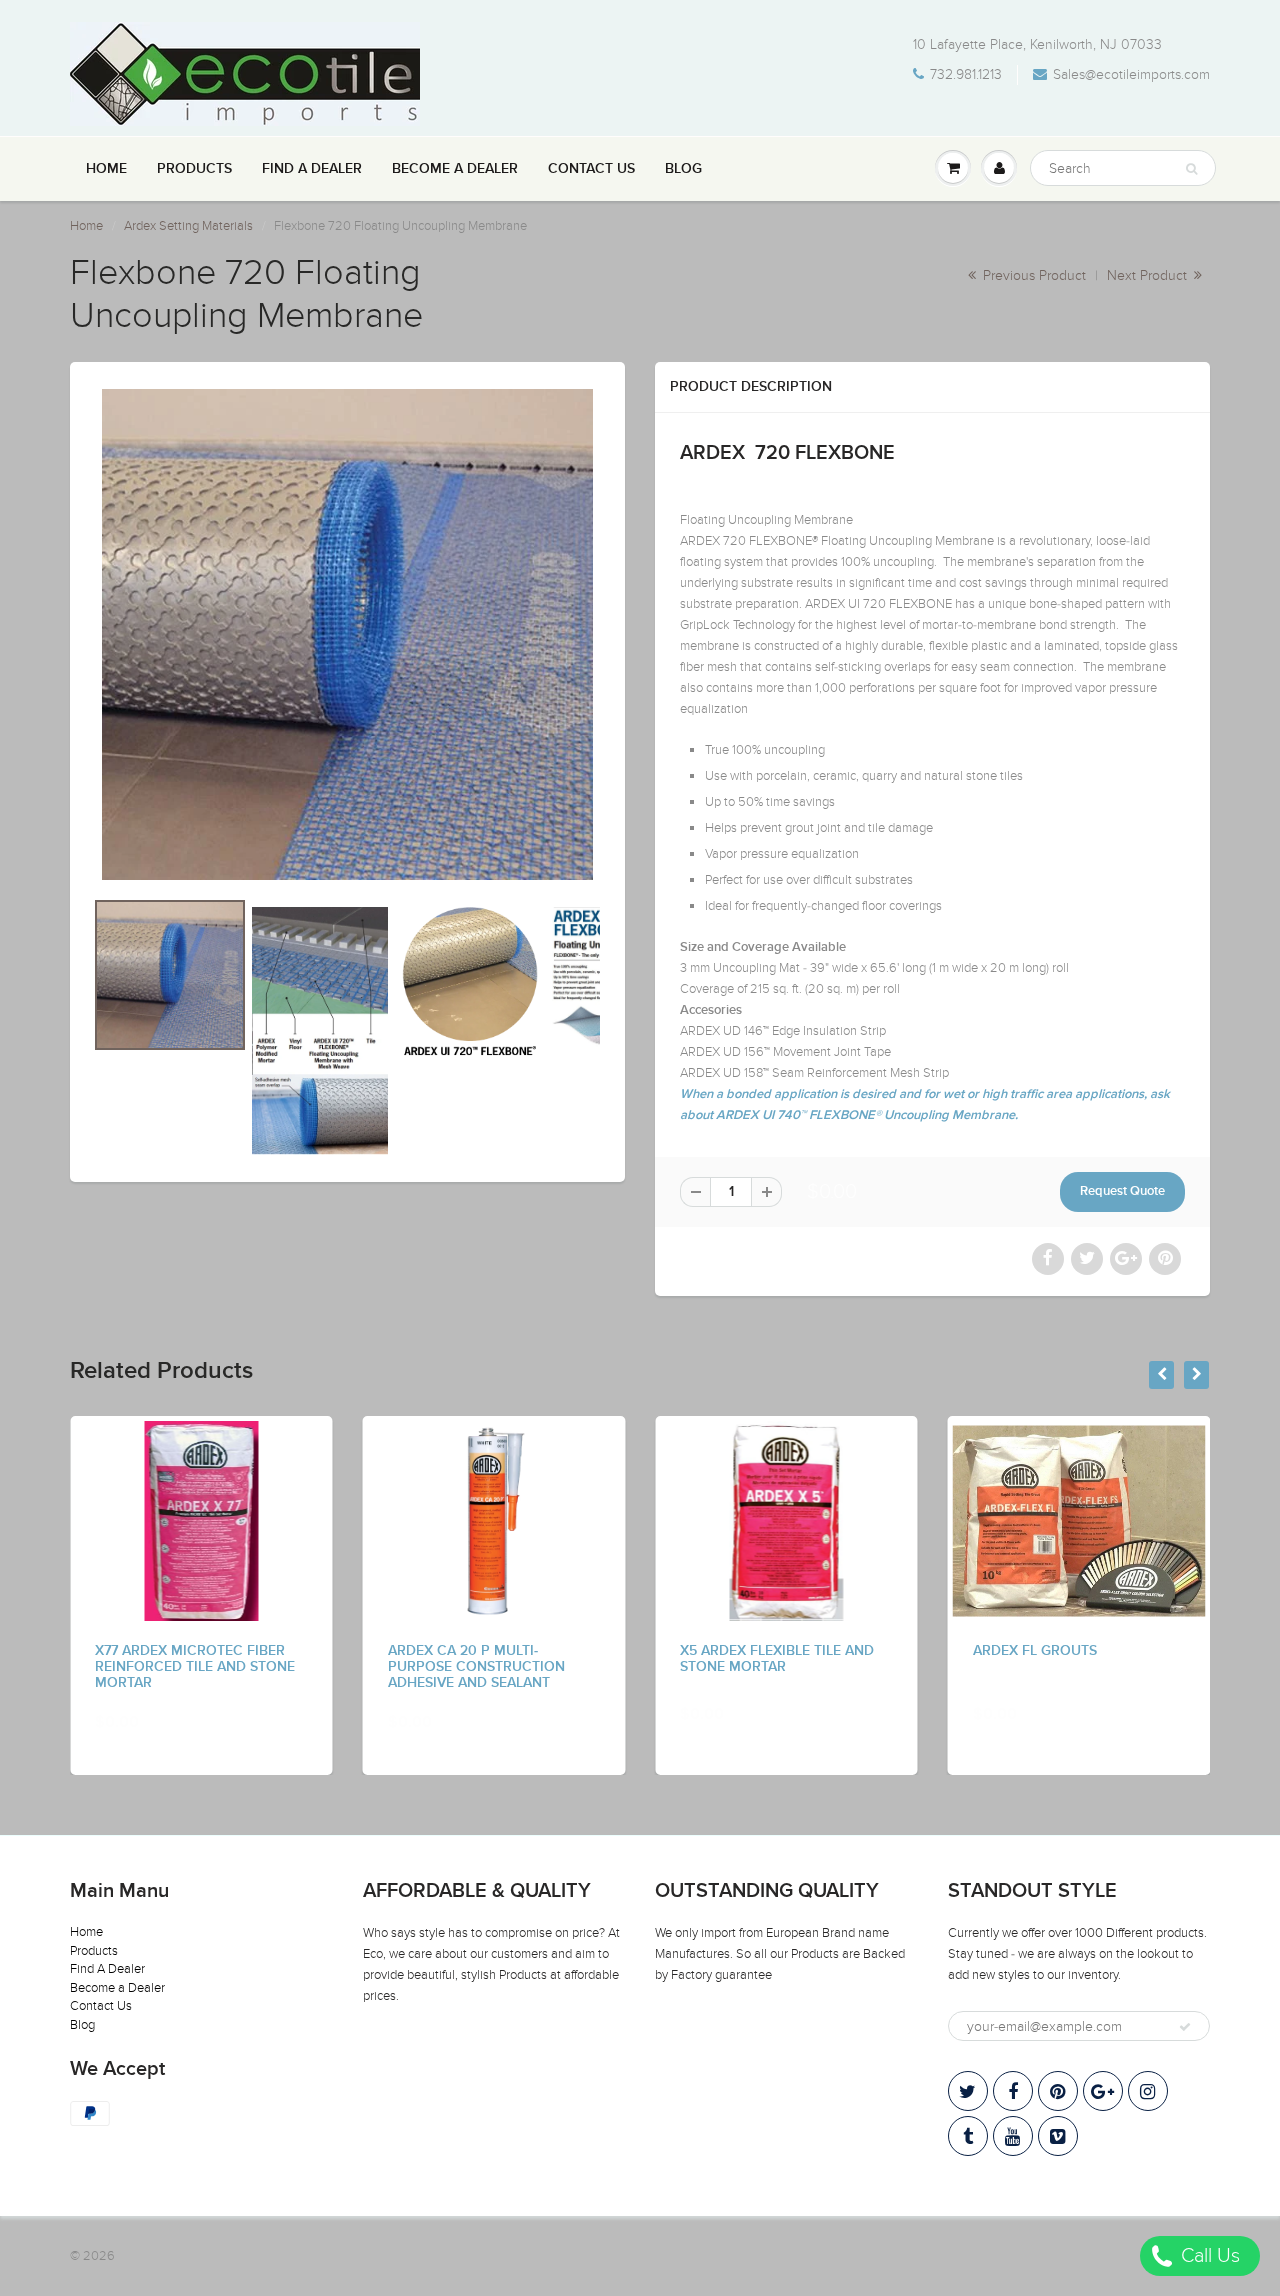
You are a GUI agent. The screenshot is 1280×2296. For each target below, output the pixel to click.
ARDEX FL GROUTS (1035, 1651)
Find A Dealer (312, 169)
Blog (683, 169)
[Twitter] (968, 2091)
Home (106, 169)
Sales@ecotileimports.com (1131, 74)
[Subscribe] (1185, 2027)
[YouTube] (1013, 2136)
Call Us (1208, 2256)
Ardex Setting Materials (188, 226)
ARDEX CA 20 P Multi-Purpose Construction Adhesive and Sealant (476, 1667)
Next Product (1149, 275)
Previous (21, 1069)
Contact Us (591, 169)
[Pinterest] (1058, 2091)
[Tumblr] (968, 2136)
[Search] (1191, 169)
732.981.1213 (966, 74)
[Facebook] (1013, 2091)
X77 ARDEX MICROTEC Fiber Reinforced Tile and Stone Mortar (195, 1667)
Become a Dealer (455, 169)
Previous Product (1032, 275)
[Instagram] (1148, 2091)
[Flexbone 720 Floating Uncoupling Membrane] (347, 634)
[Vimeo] (1058, 2136)
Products (194, 169)
